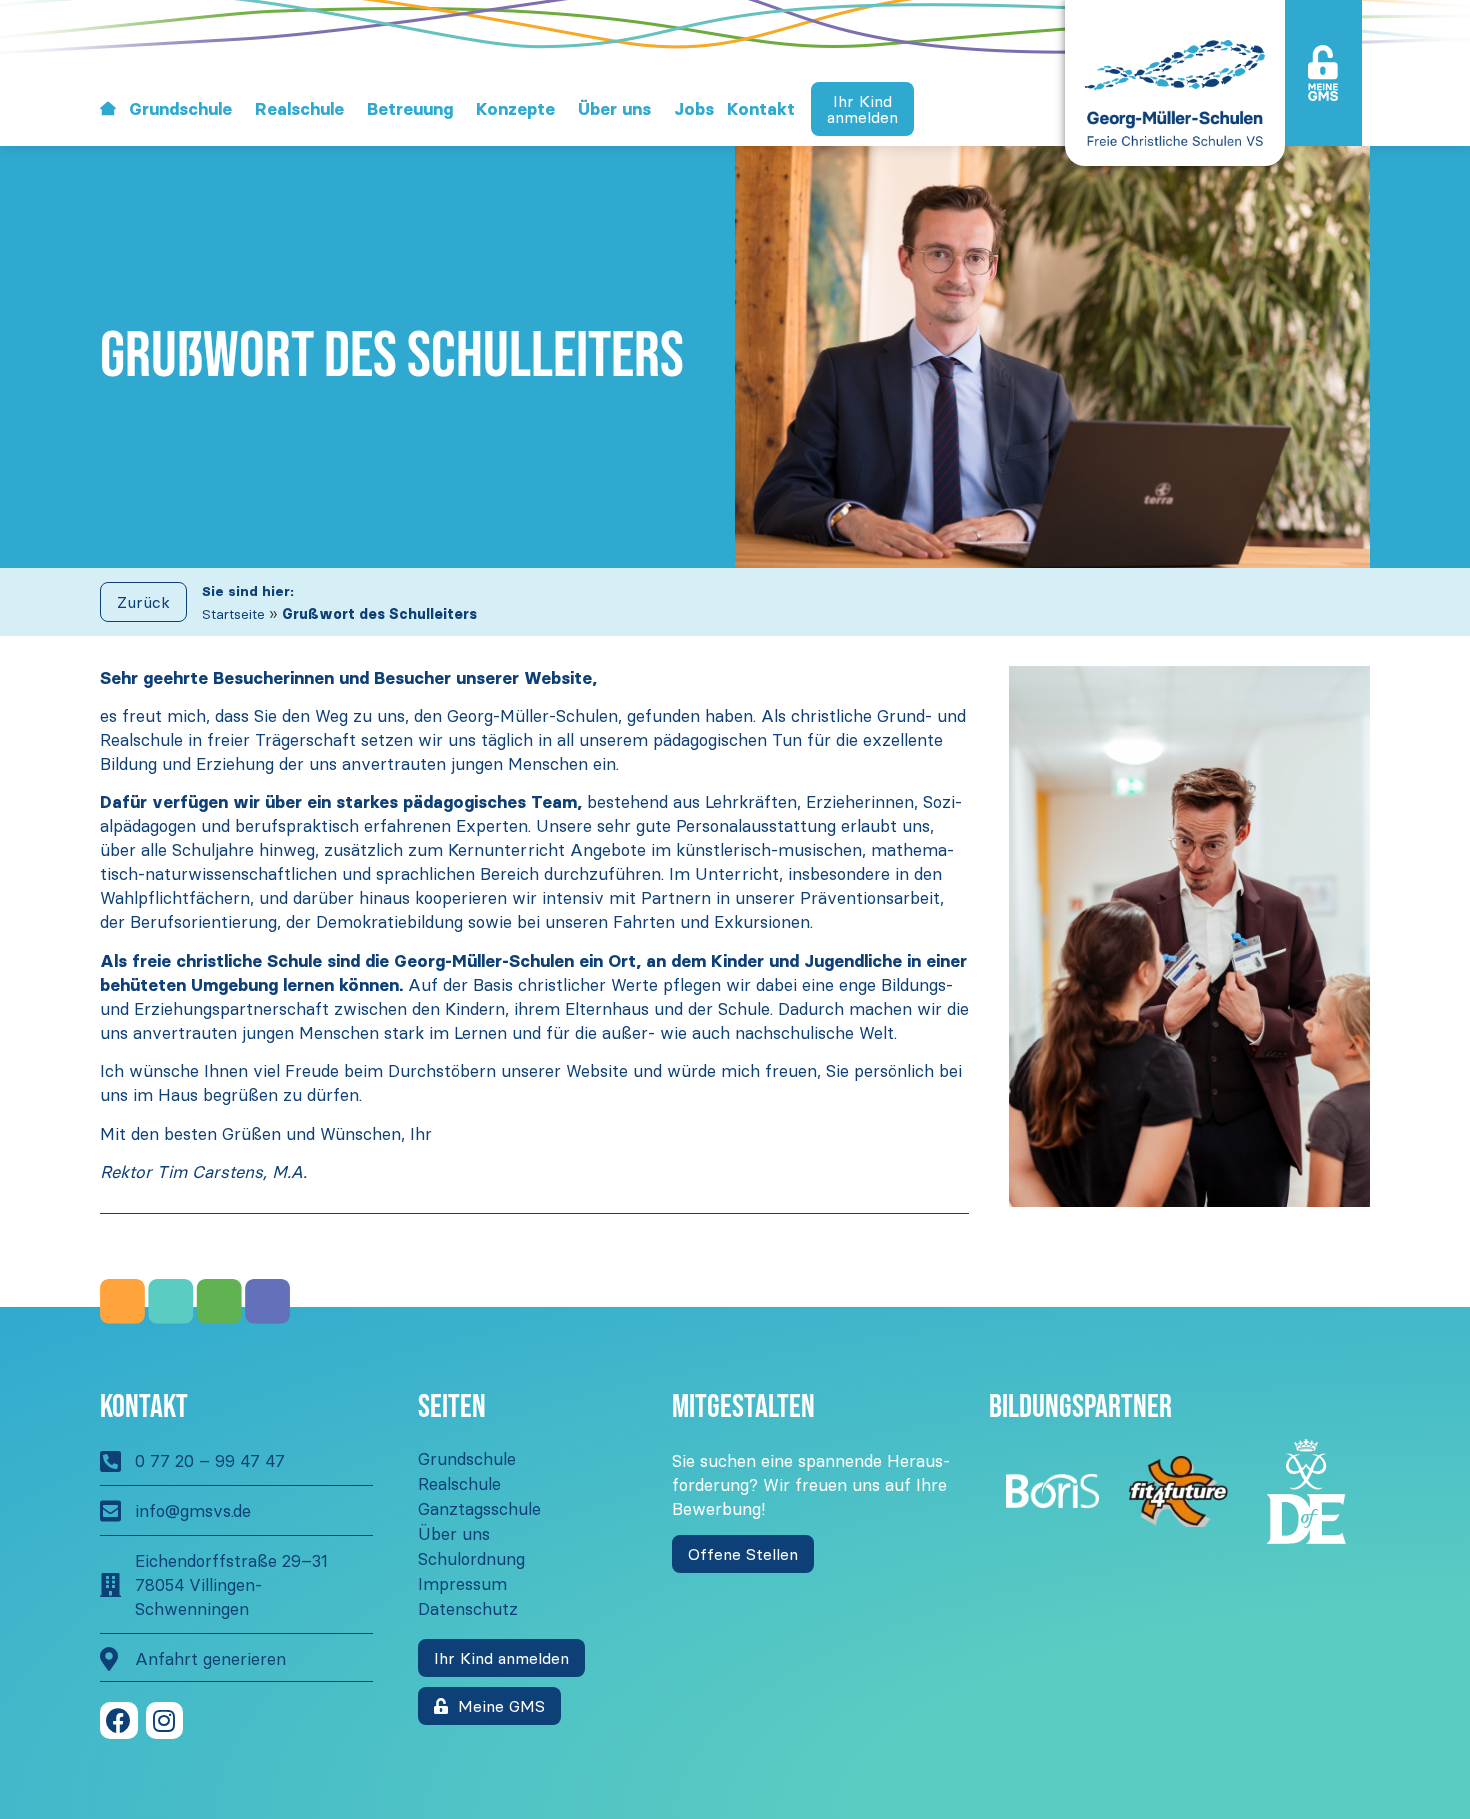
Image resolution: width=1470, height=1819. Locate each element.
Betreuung (410, 109)
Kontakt (761, 109)
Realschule (299, 109)
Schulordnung (471, 1559)
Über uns (614, 109)
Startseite (233, 614)
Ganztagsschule (479, 1509)
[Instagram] (165, 1721)
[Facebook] (119, 1721)
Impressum (462, 1584)
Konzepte (515, 109)
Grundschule (180, 109)
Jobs (694, 109)
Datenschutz (468, 1609)
